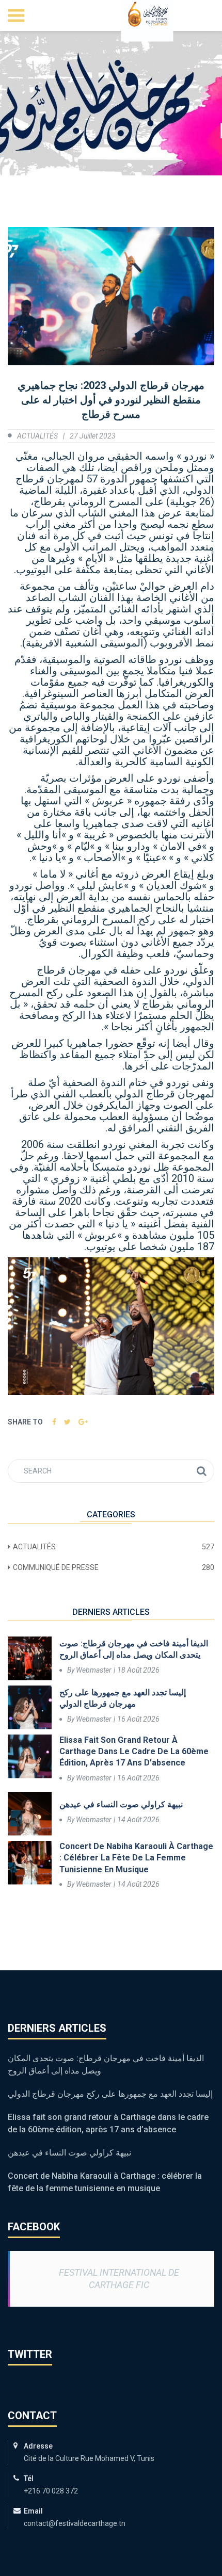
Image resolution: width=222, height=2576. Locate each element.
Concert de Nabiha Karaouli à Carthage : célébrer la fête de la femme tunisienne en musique (136, 1858)
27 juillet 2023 (93, 436)
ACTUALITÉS (37, 436)
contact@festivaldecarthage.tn (75, 2523)
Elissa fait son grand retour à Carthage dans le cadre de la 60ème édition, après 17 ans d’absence (134, 1752)
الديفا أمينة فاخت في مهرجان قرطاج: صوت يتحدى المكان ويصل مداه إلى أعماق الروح (134, 1649)
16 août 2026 (138, 1719)
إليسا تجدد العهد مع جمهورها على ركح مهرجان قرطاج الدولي (123, 1698)
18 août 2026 (138, 1670)
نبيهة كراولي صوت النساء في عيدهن (121, 1804)
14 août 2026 (138, 1820)
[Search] (202, 1471)
